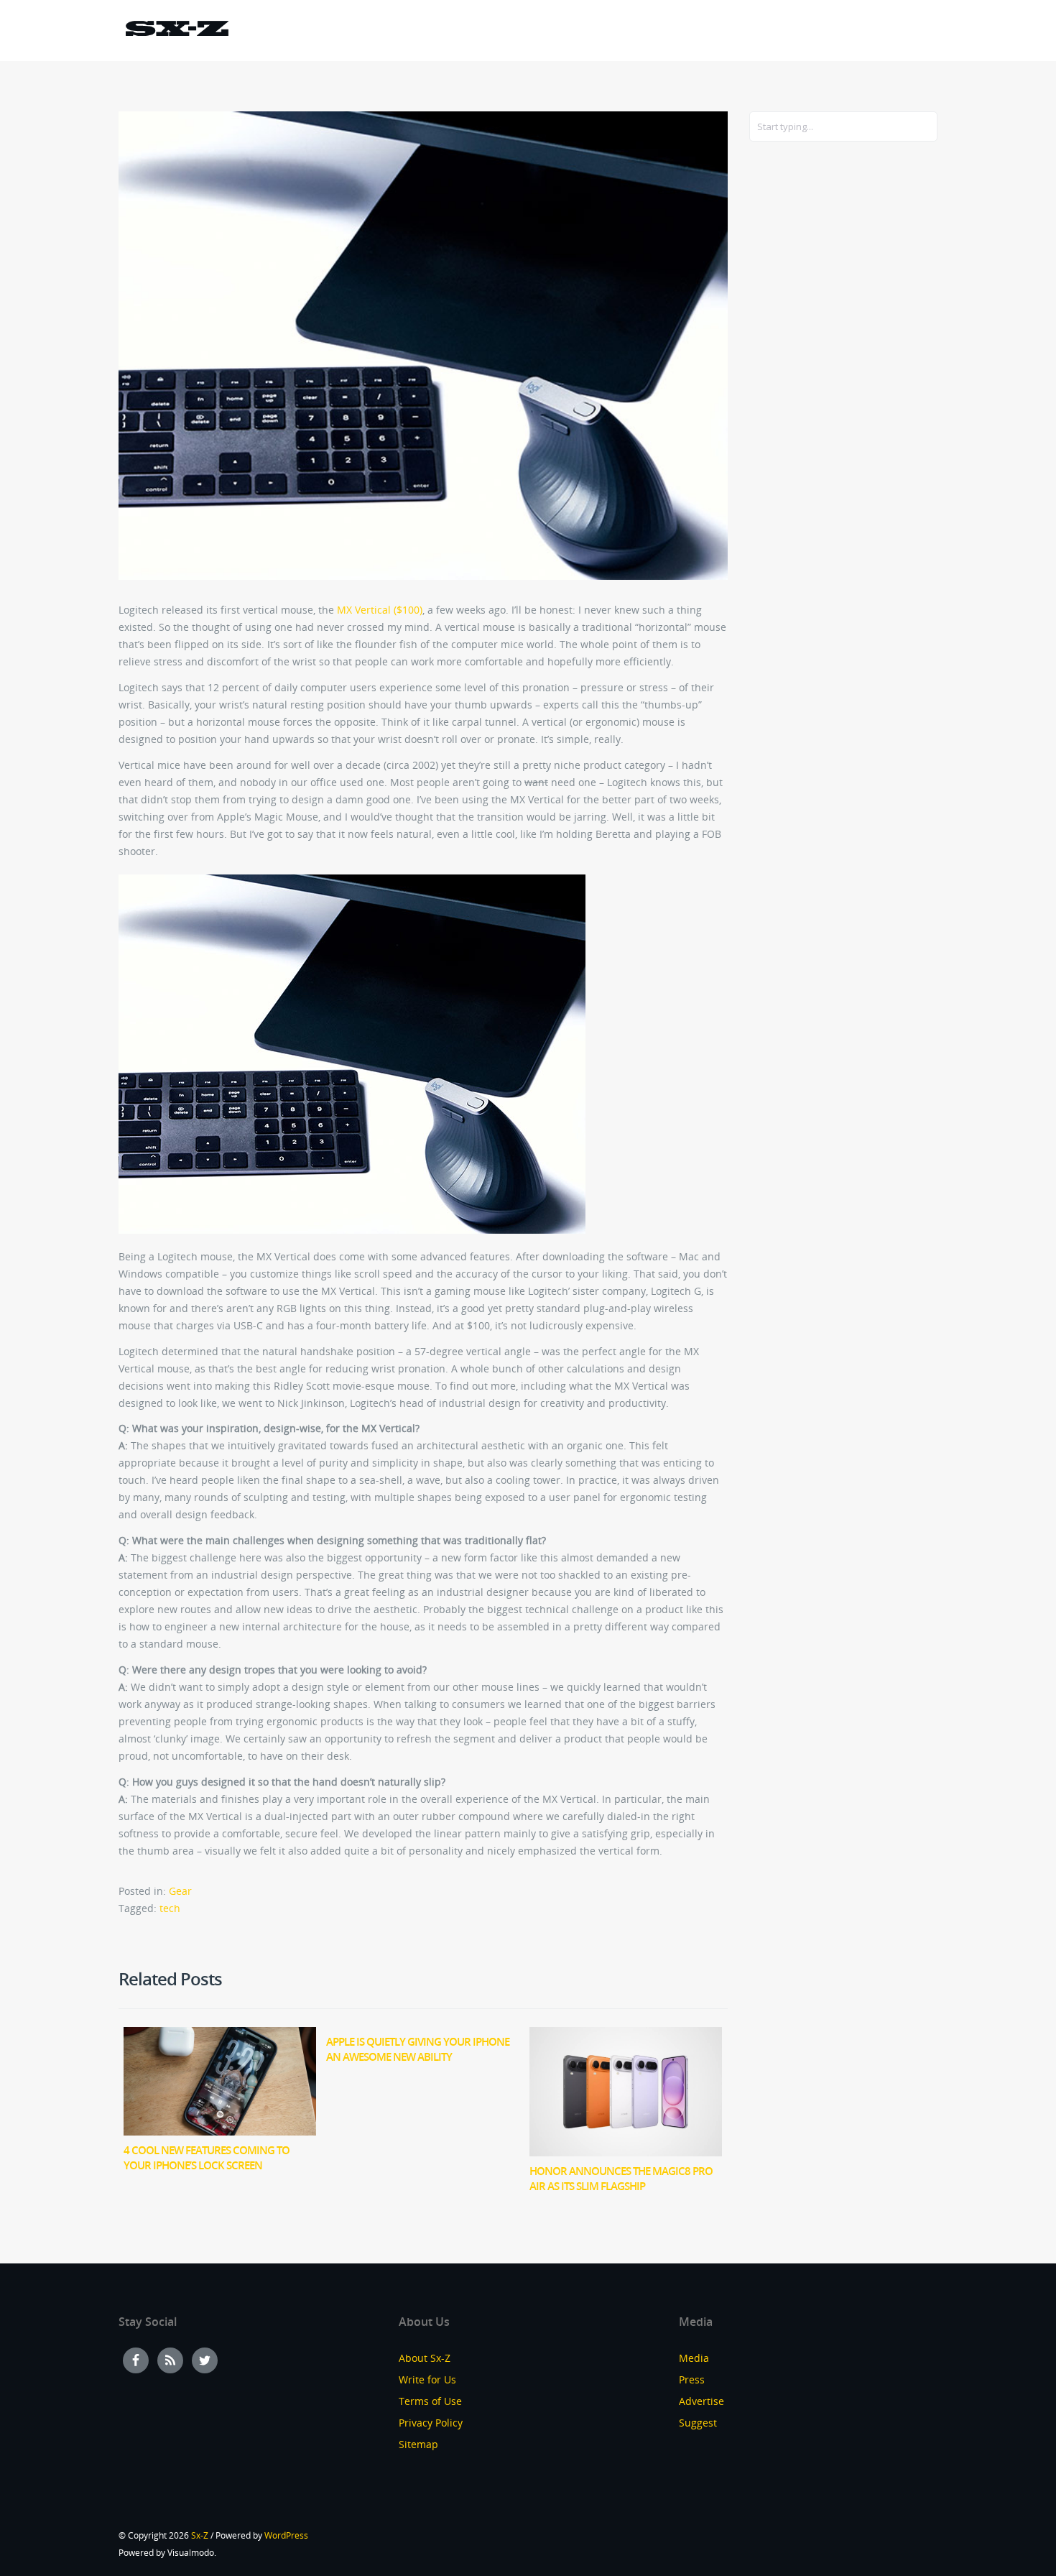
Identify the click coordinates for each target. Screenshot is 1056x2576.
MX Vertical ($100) (380, 610)
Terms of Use (430, 2401)
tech (170, 1908)
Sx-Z (200, 2535)
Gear (180, 1891)
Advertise (701, 2401)
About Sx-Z (425, 2358)
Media (694, 2358)
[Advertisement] (807, 386)
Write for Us (427, 2379)
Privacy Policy (431, 2423)
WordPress (286, 2535)
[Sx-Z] (177, 31)
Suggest (698, 2423)
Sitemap (418, 2444)
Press (692, 2379)
